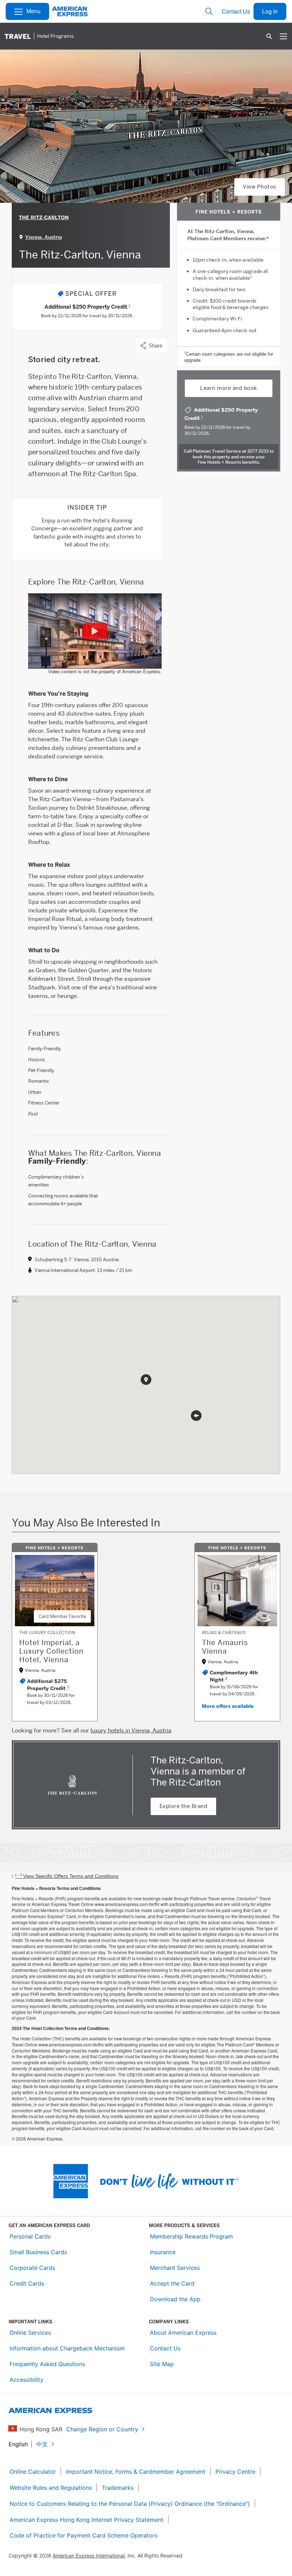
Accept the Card (172, 2283)
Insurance (163, 2252)
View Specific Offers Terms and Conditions (67, 1876)
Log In (270, 11)
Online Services (30, 2333)
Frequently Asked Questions (47, 2364)
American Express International (89, 2556)
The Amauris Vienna (225, 1647)
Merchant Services (175, 2268)
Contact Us (236, 11)
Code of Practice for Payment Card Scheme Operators (84, 2535)
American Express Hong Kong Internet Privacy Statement (87, 2520)
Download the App (175, 2299)
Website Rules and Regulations (51, 2488)
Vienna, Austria (44, 237)
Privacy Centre (235, 2472)
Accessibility (27, 2380)
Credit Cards (27, 2283)
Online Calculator (33, 2472)
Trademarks (118, 2488)
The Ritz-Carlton (44, 218)
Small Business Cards (38, 2252)
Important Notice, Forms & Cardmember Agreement (136, 2472)
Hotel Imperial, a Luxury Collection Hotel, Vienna (51, 1651)
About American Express (183, 2333)
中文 (42, 2444)
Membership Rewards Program (191, 2236)
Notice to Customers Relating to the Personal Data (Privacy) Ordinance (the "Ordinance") (130, 2504)
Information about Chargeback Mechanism (67, 2348)
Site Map (162, 2364)
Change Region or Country (102, 2429)
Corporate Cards (32, 2268)
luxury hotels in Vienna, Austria (131, 1730)
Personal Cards (30, 2236)
